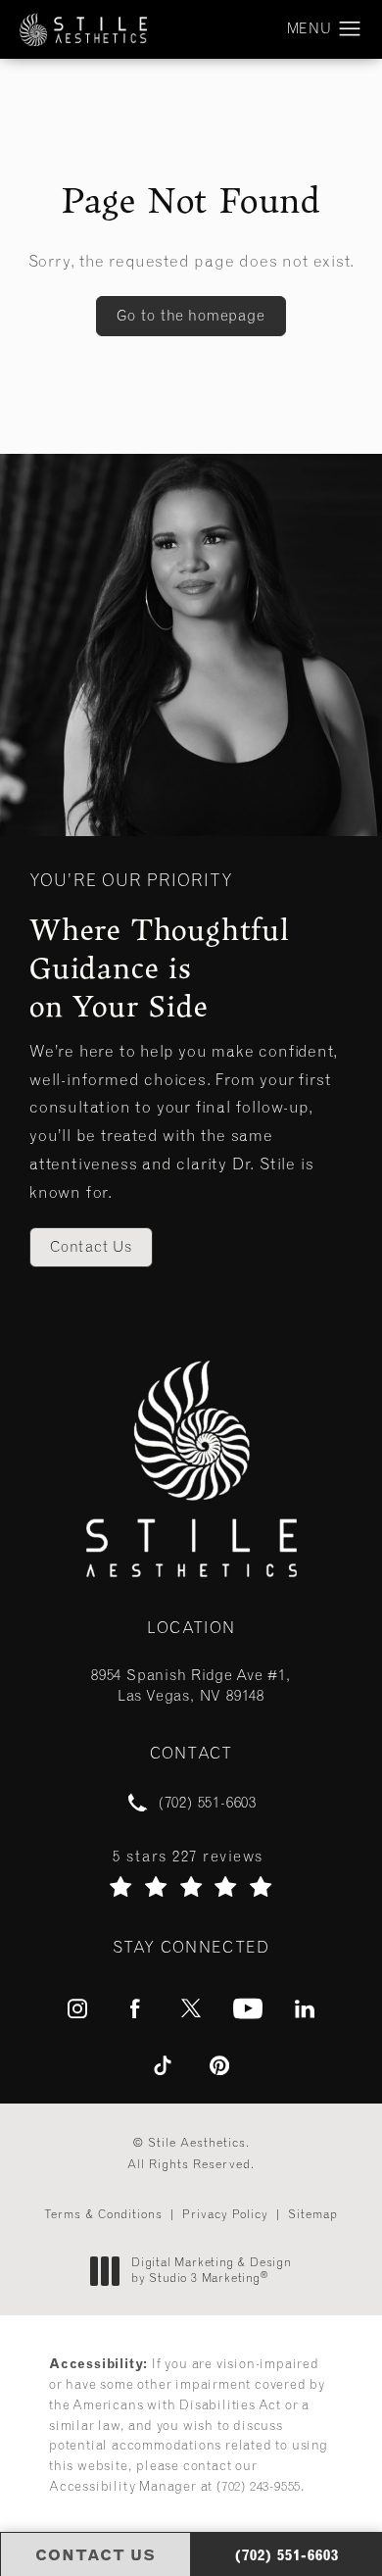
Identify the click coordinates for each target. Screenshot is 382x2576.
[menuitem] (77, 2008)
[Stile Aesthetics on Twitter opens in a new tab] (191, 2008)
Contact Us (91, 1247)
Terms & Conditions (103, 2214)
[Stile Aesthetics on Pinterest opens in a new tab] (219, 2065)
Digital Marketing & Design (211, 2271)
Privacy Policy (225, 2214)
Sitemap (313, 2214)
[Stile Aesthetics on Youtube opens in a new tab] (248, 2008)
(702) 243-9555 (259, 2486)
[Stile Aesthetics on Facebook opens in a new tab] (134, 2008)
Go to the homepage (191, 316)
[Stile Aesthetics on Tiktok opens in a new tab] (163, 2065)
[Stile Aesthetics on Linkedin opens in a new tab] (305, 2008)
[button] (350, 29)
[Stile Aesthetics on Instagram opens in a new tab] (77, 2008)
